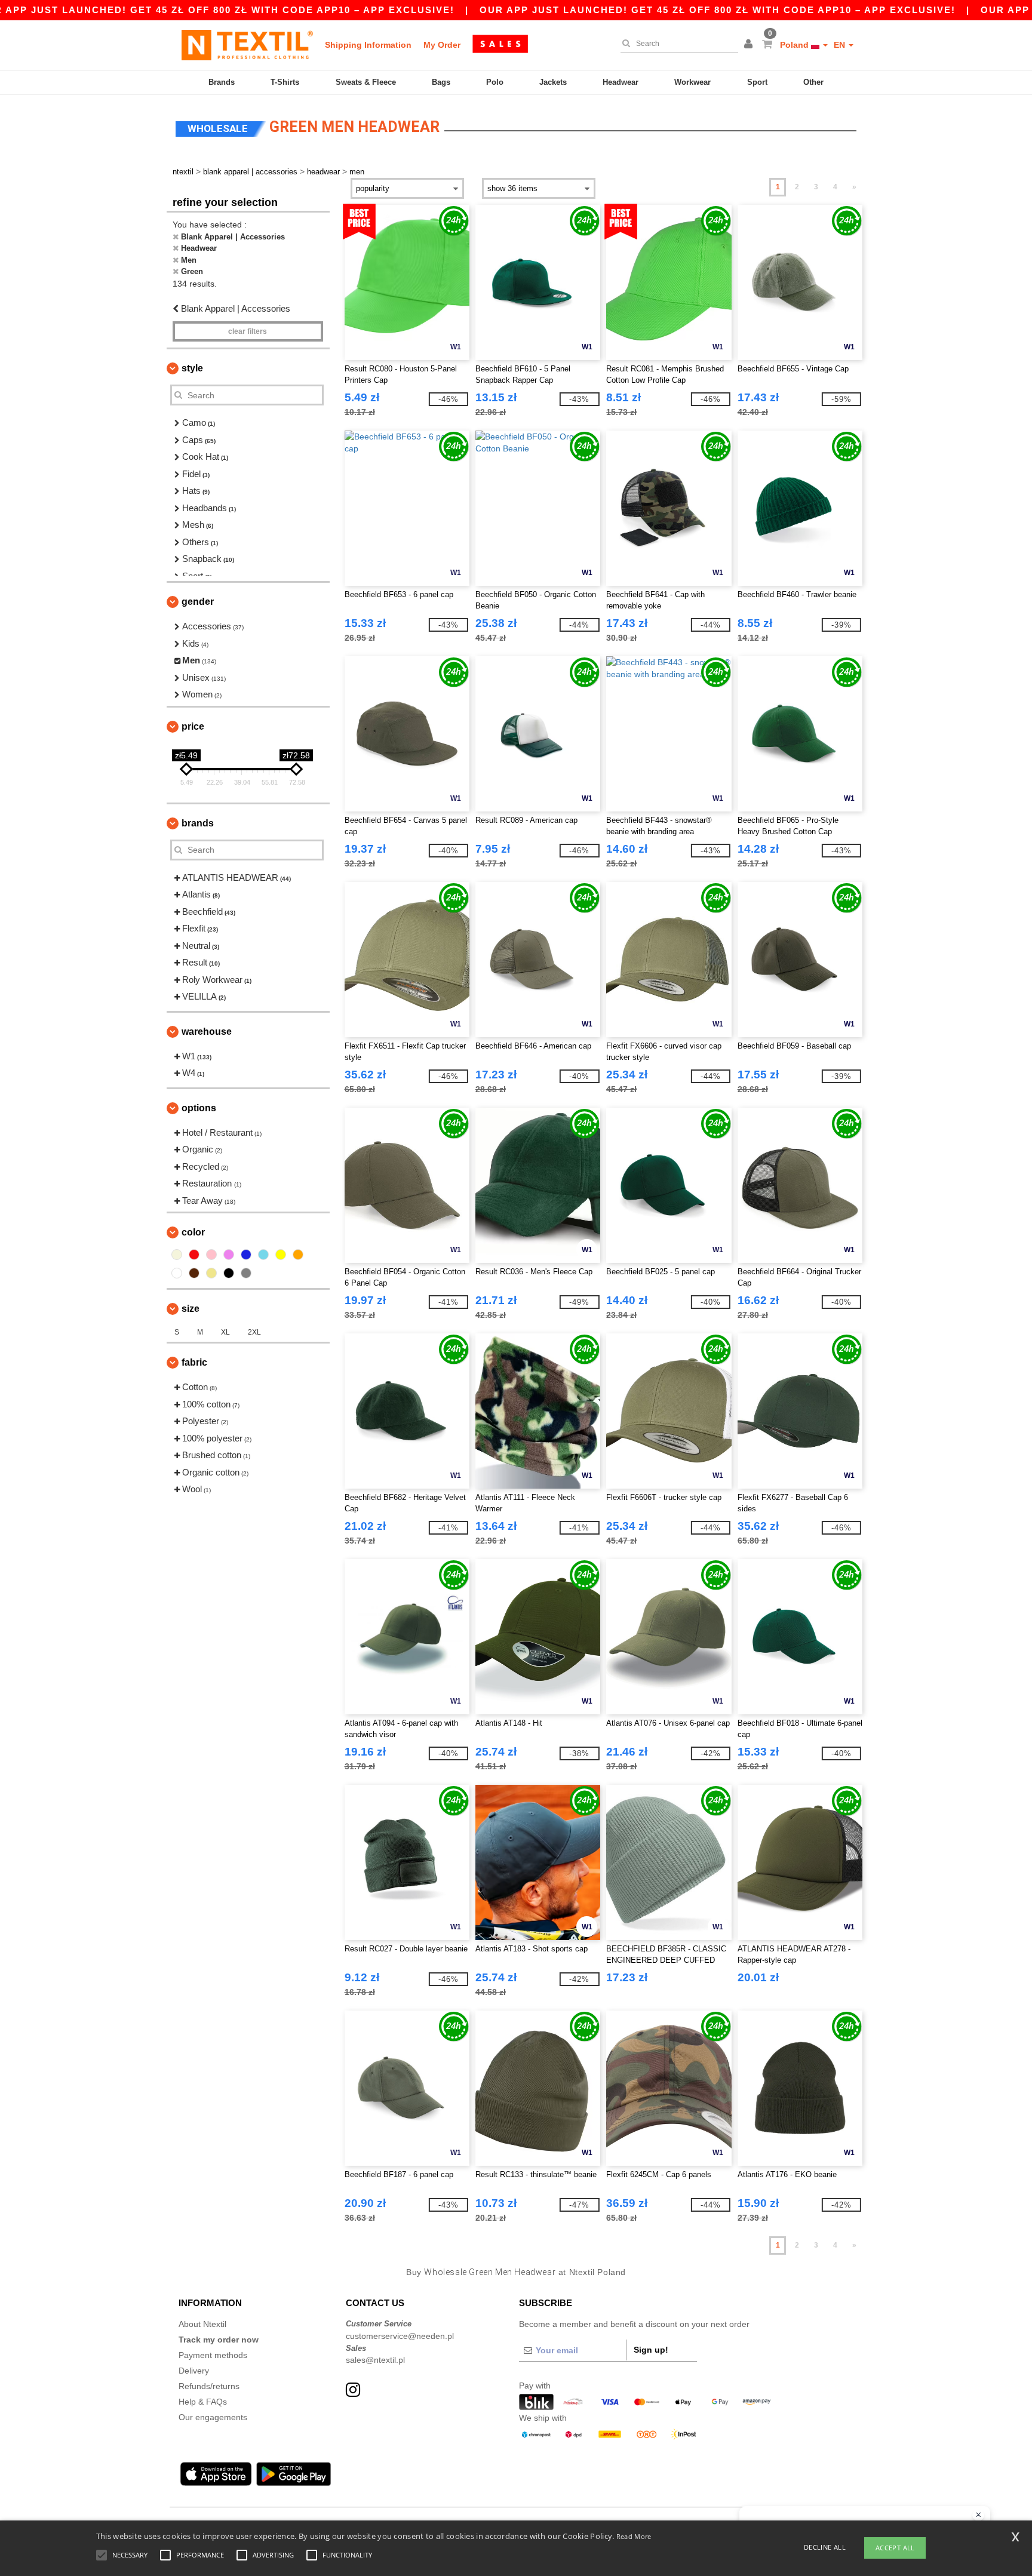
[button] (750, 45)
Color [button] (193, 1232)
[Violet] (229, 1255)
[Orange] (298, 1255)
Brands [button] (198, 823)
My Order (442, 45)
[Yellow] (281, 1255)
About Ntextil (202, 2324)
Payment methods (213, 2355)
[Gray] (246, 1273)
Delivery (194, 2371)
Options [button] (199, 1108)
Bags (441, 82)
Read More (634, 2536)
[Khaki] (211, 1273)
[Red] (194, 1255)
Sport (757, 82)
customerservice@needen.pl (400, 2336)
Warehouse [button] (207, 1032)
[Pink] (211, 1255)
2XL (254, 1332)
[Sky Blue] (263, 1255)
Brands (222, 82)
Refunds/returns (209, 2386)
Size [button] (191, 1309)
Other (813, 82)
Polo (495, 82)
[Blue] (246, 1255)
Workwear (692, 82)
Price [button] (193, 726)
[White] (177, 1273)
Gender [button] (198, 602)
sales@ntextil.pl (375, 2360)
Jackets (553, 82)
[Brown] (194, 1273)
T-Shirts (285, 82)
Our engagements (213, 2417)
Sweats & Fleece (366, 82)
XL (225, 1332)
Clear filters (248, 331)
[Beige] (177, 1255)
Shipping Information (368, 45)
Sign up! (651, 2350)
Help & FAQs (203, 2402)
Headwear (621, 82)
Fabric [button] (194, 1362)
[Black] (229, 1273)
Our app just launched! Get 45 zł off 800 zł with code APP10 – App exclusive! (718, 10)
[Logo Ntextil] (247, 45)
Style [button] (192, 368)
